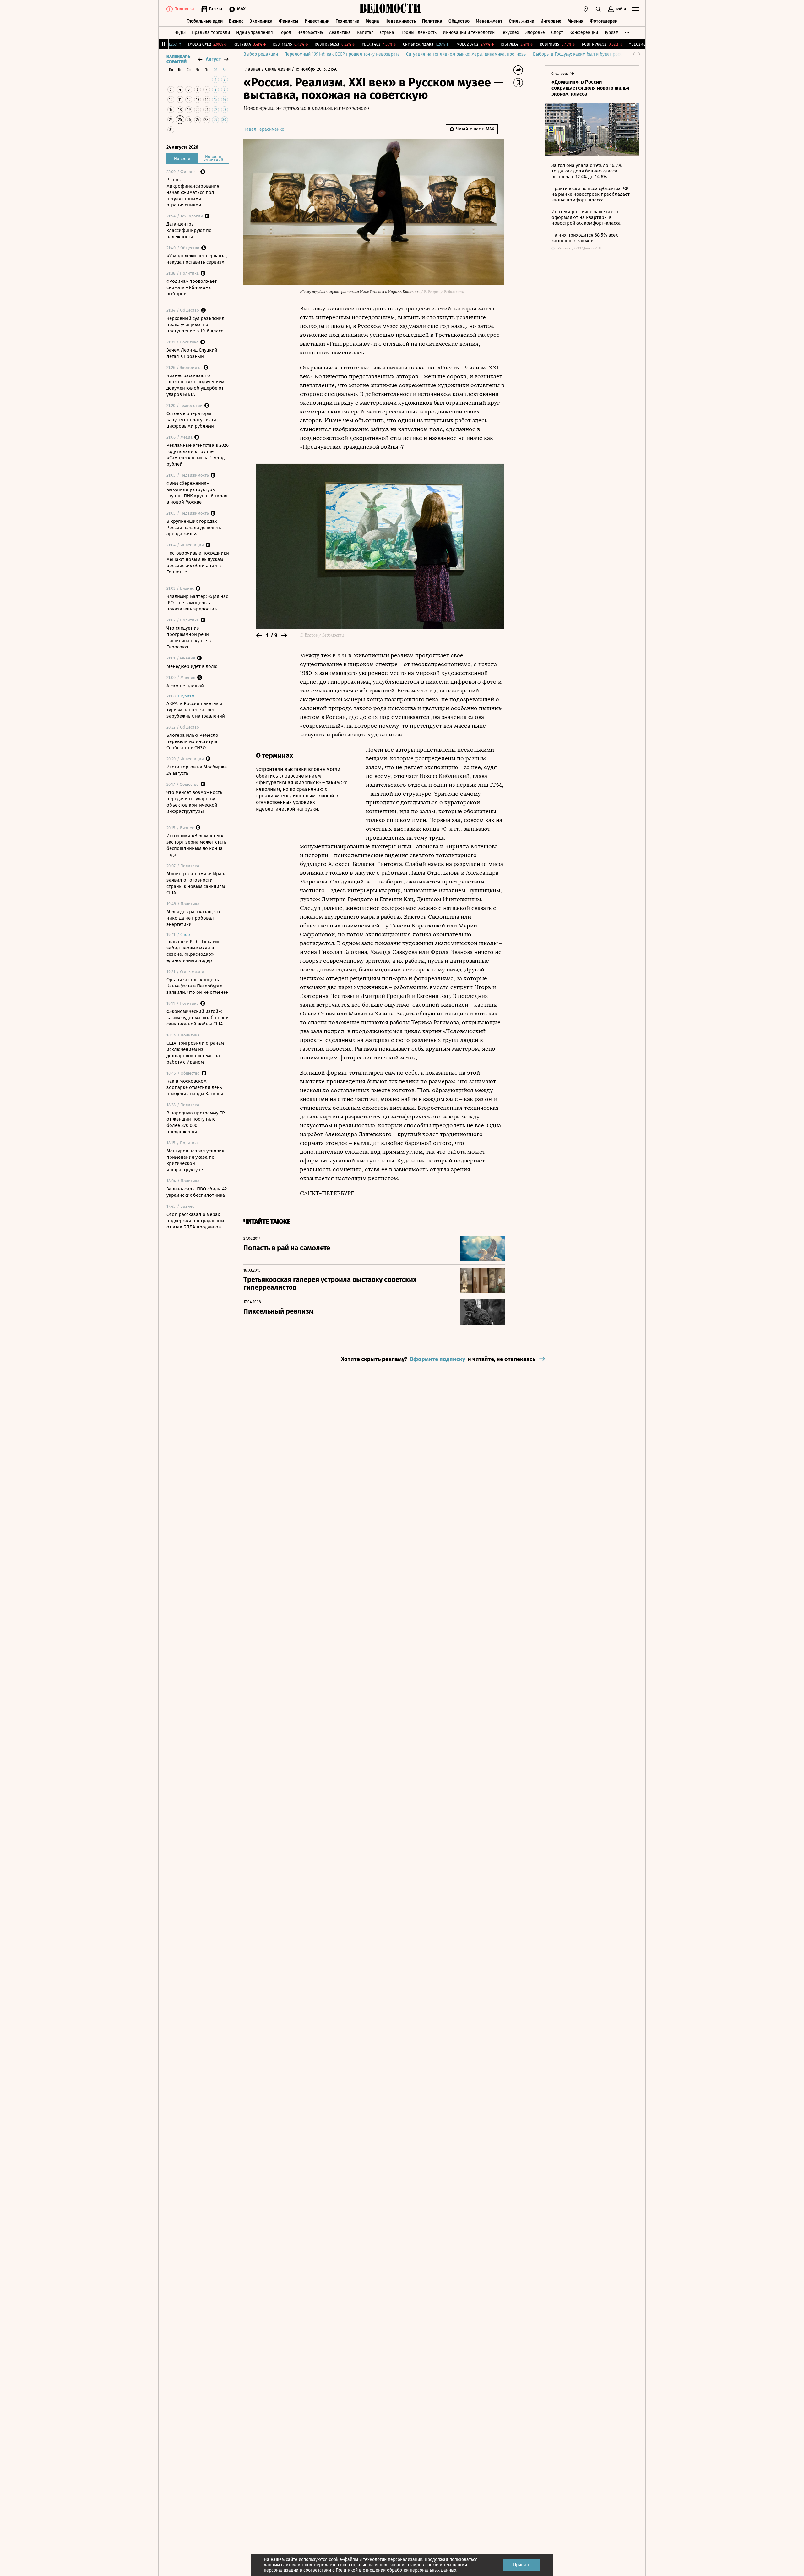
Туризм (611, 33)
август (213, 59)
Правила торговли (211, 33)
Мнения (576, 21)
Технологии (348, 21)
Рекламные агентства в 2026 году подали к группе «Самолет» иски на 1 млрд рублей (198, 455)
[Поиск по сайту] (598, 9)
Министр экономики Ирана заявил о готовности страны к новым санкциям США (197, 883)
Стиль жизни (522, 21)
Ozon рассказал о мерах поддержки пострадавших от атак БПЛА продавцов (195, 1221)
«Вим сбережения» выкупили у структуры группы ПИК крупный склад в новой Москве (197, 493)
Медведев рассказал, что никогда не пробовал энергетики (194, 918)
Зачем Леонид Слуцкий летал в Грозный (192, 353)
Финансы (289, 21)
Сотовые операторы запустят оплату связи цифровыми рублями (191, 420)
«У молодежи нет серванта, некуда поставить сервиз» (197, 259)
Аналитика (340, 33)
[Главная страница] (390, 9)
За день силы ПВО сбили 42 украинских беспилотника (197, 1192)
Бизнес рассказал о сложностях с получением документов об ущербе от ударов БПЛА (195, 385)
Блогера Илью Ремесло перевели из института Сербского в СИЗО (192, 741)
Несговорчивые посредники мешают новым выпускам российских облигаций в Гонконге (198, 562)
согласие (358, 2565)
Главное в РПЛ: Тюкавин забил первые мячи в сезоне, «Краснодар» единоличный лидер (194, 951)
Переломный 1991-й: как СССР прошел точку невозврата (342, 54)
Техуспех (510, 33)
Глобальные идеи (205, 21)
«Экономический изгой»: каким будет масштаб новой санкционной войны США (198, 1018)
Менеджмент (489, 21)
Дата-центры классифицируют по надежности (189, 230)
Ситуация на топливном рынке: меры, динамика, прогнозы (466, 54)
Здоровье (535, 33)
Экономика (261, 21)
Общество (459, 21)
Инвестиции (317, 21)
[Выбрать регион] (586, 9)
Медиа (372, 21)
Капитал (365, 33)
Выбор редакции (261, 54)
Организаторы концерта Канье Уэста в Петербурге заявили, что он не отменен (198, 986)
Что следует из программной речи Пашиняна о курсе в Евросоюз (189, 637)
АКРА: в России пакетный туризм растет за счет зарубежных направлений (196, 710)
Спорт (557, 33)
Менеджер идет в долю (192, 666)
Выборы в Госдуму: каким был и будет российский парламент (597, 54)
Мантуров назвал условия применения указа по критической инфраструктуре (195, 1160)
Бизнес (236, 21)
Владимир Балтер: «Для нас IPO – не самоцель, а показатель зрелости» (197, 603)
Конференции (584, 33)
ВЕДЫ (180, 33)
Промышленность (418, 33)
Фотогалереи (604, 21)
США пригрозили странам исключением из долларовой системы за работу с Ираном (195, 1053)
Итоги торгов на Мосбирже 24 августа (197, 770)
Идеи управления (255, 33)
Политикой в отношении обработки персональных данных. (397, 2570)
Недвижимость (401, 21)
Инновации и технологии (469, 33)
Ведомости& (310, 33)
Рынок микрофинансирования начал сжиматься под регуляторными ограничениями (193, 192)
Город (285, 33)
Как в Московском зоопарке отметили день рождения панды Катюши (195, 1087)
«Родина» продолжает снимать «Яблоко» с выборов (192, 287)
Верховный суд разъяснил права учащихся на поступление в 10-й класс (196, 325)
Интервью (551, 21)
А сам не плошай (185, 686)
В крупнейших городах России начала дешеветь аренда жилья (194, 528)
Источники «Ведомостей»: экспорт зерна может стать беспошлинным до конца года (196, 845)
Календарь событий (178, 59)
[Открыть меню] (636, 9)
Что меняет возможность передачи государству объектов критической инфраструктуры (194, 802)
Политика (432, 21)
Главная (253, 69)
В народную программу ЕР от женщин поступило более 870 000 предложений (196, 1122)
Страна (387, 33)
